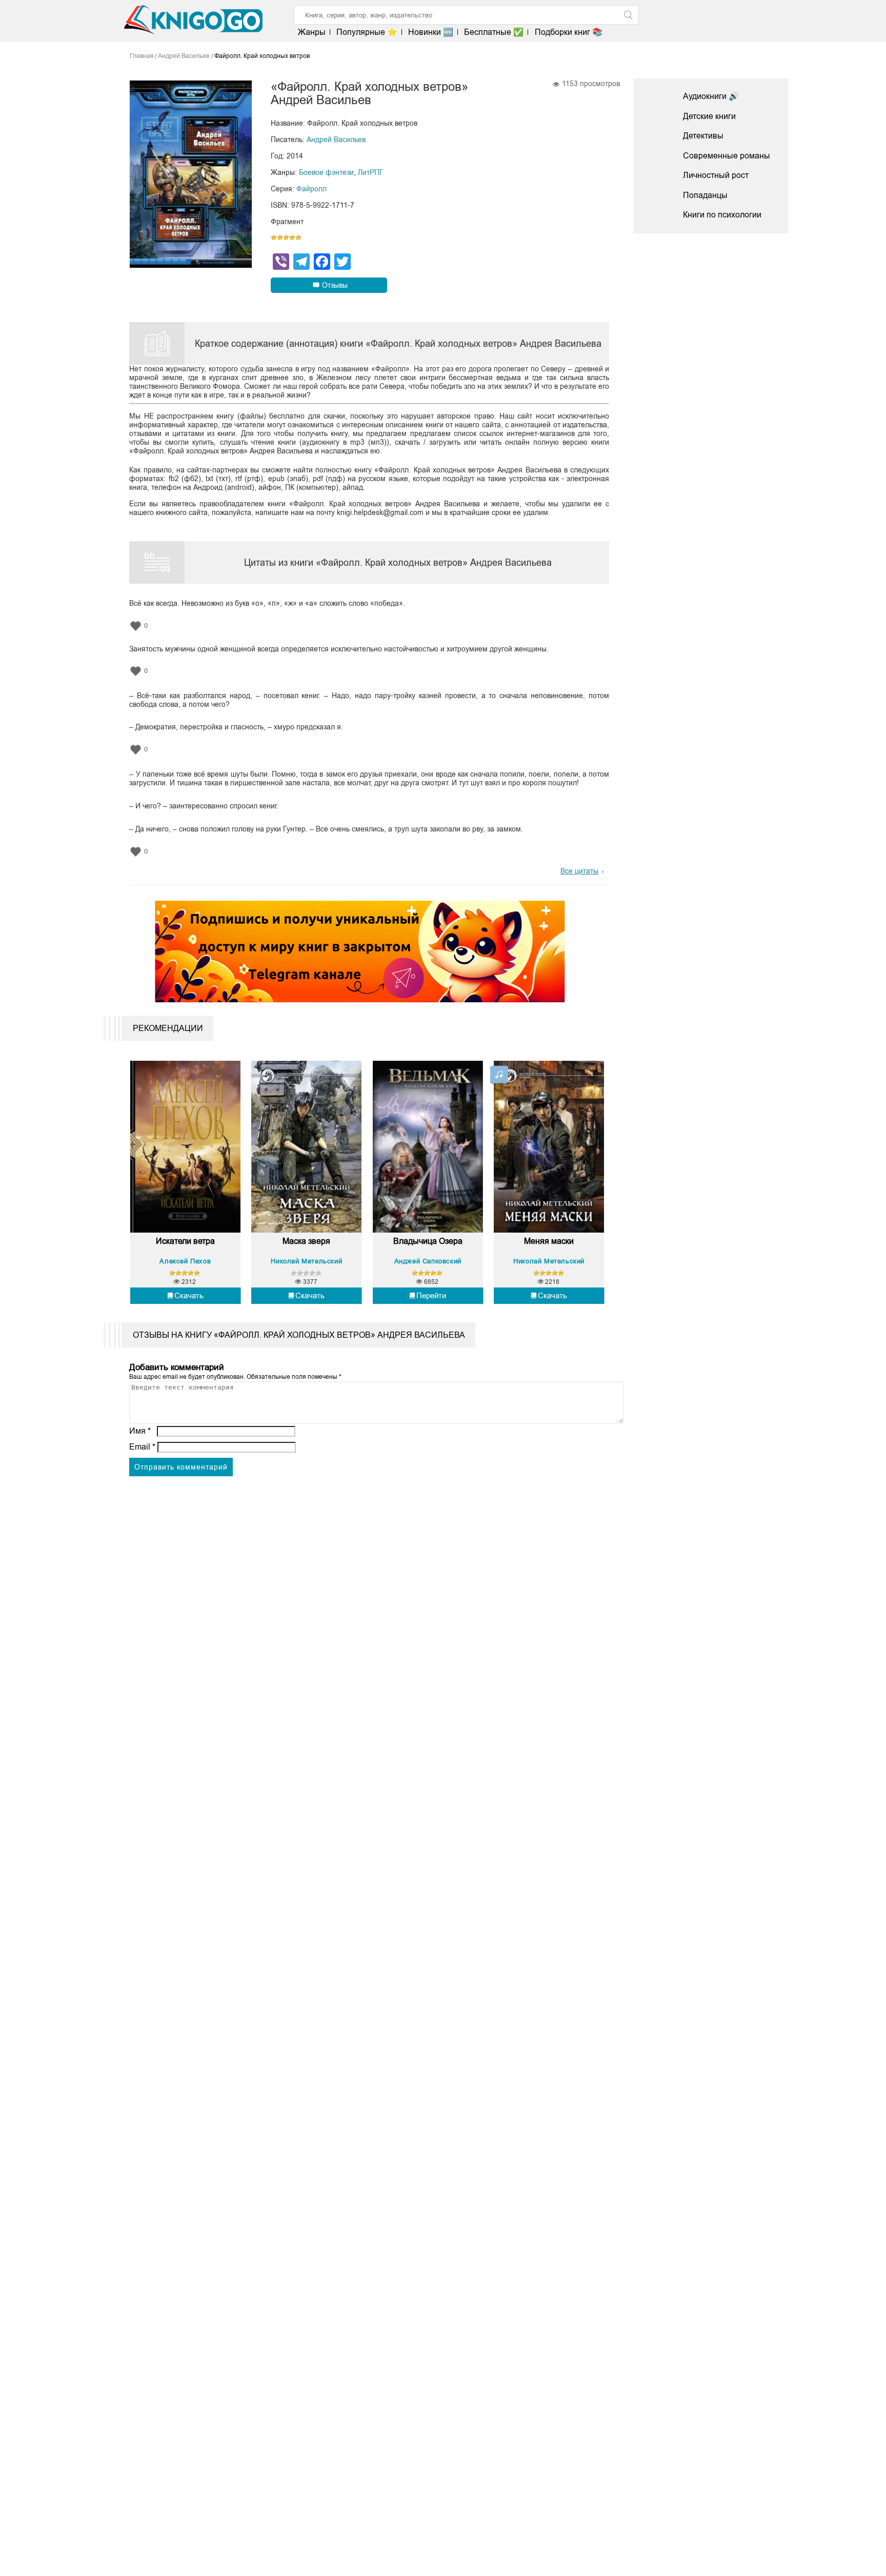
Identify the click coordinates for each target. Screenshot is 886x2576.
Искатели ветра (185, 1241)
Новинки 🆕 (431, 32)
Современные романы (727, 156)
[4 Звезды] (292, 237)
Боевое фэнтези (326, 172)
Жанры (312, 32)
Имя (140, 1431)
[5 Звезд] (298, 237)
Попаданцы (705, 195)
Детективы (703, 136)
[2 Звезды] (280, 237)
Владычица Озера (428, 1241)
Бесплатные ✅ (494, 32)
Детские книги (709, 116)
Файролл (311, 189)
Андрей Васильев (336, 140)
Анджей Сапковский (428, 1261)
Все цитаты (579, 871)
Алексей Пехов (185, 1261)
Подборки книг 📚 (568, 32)
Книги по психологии (722, 215)
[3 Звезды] (286, 237)
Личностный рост (716, 175)
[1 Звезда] (274, 237)
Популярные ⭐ (367, 32)
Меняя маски (549, 1241)
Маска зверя (306, 1241)
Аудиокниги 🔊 (711, 96)
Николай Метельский (306, 1261)
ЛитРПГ (371, 172)
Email (142, 1447)
